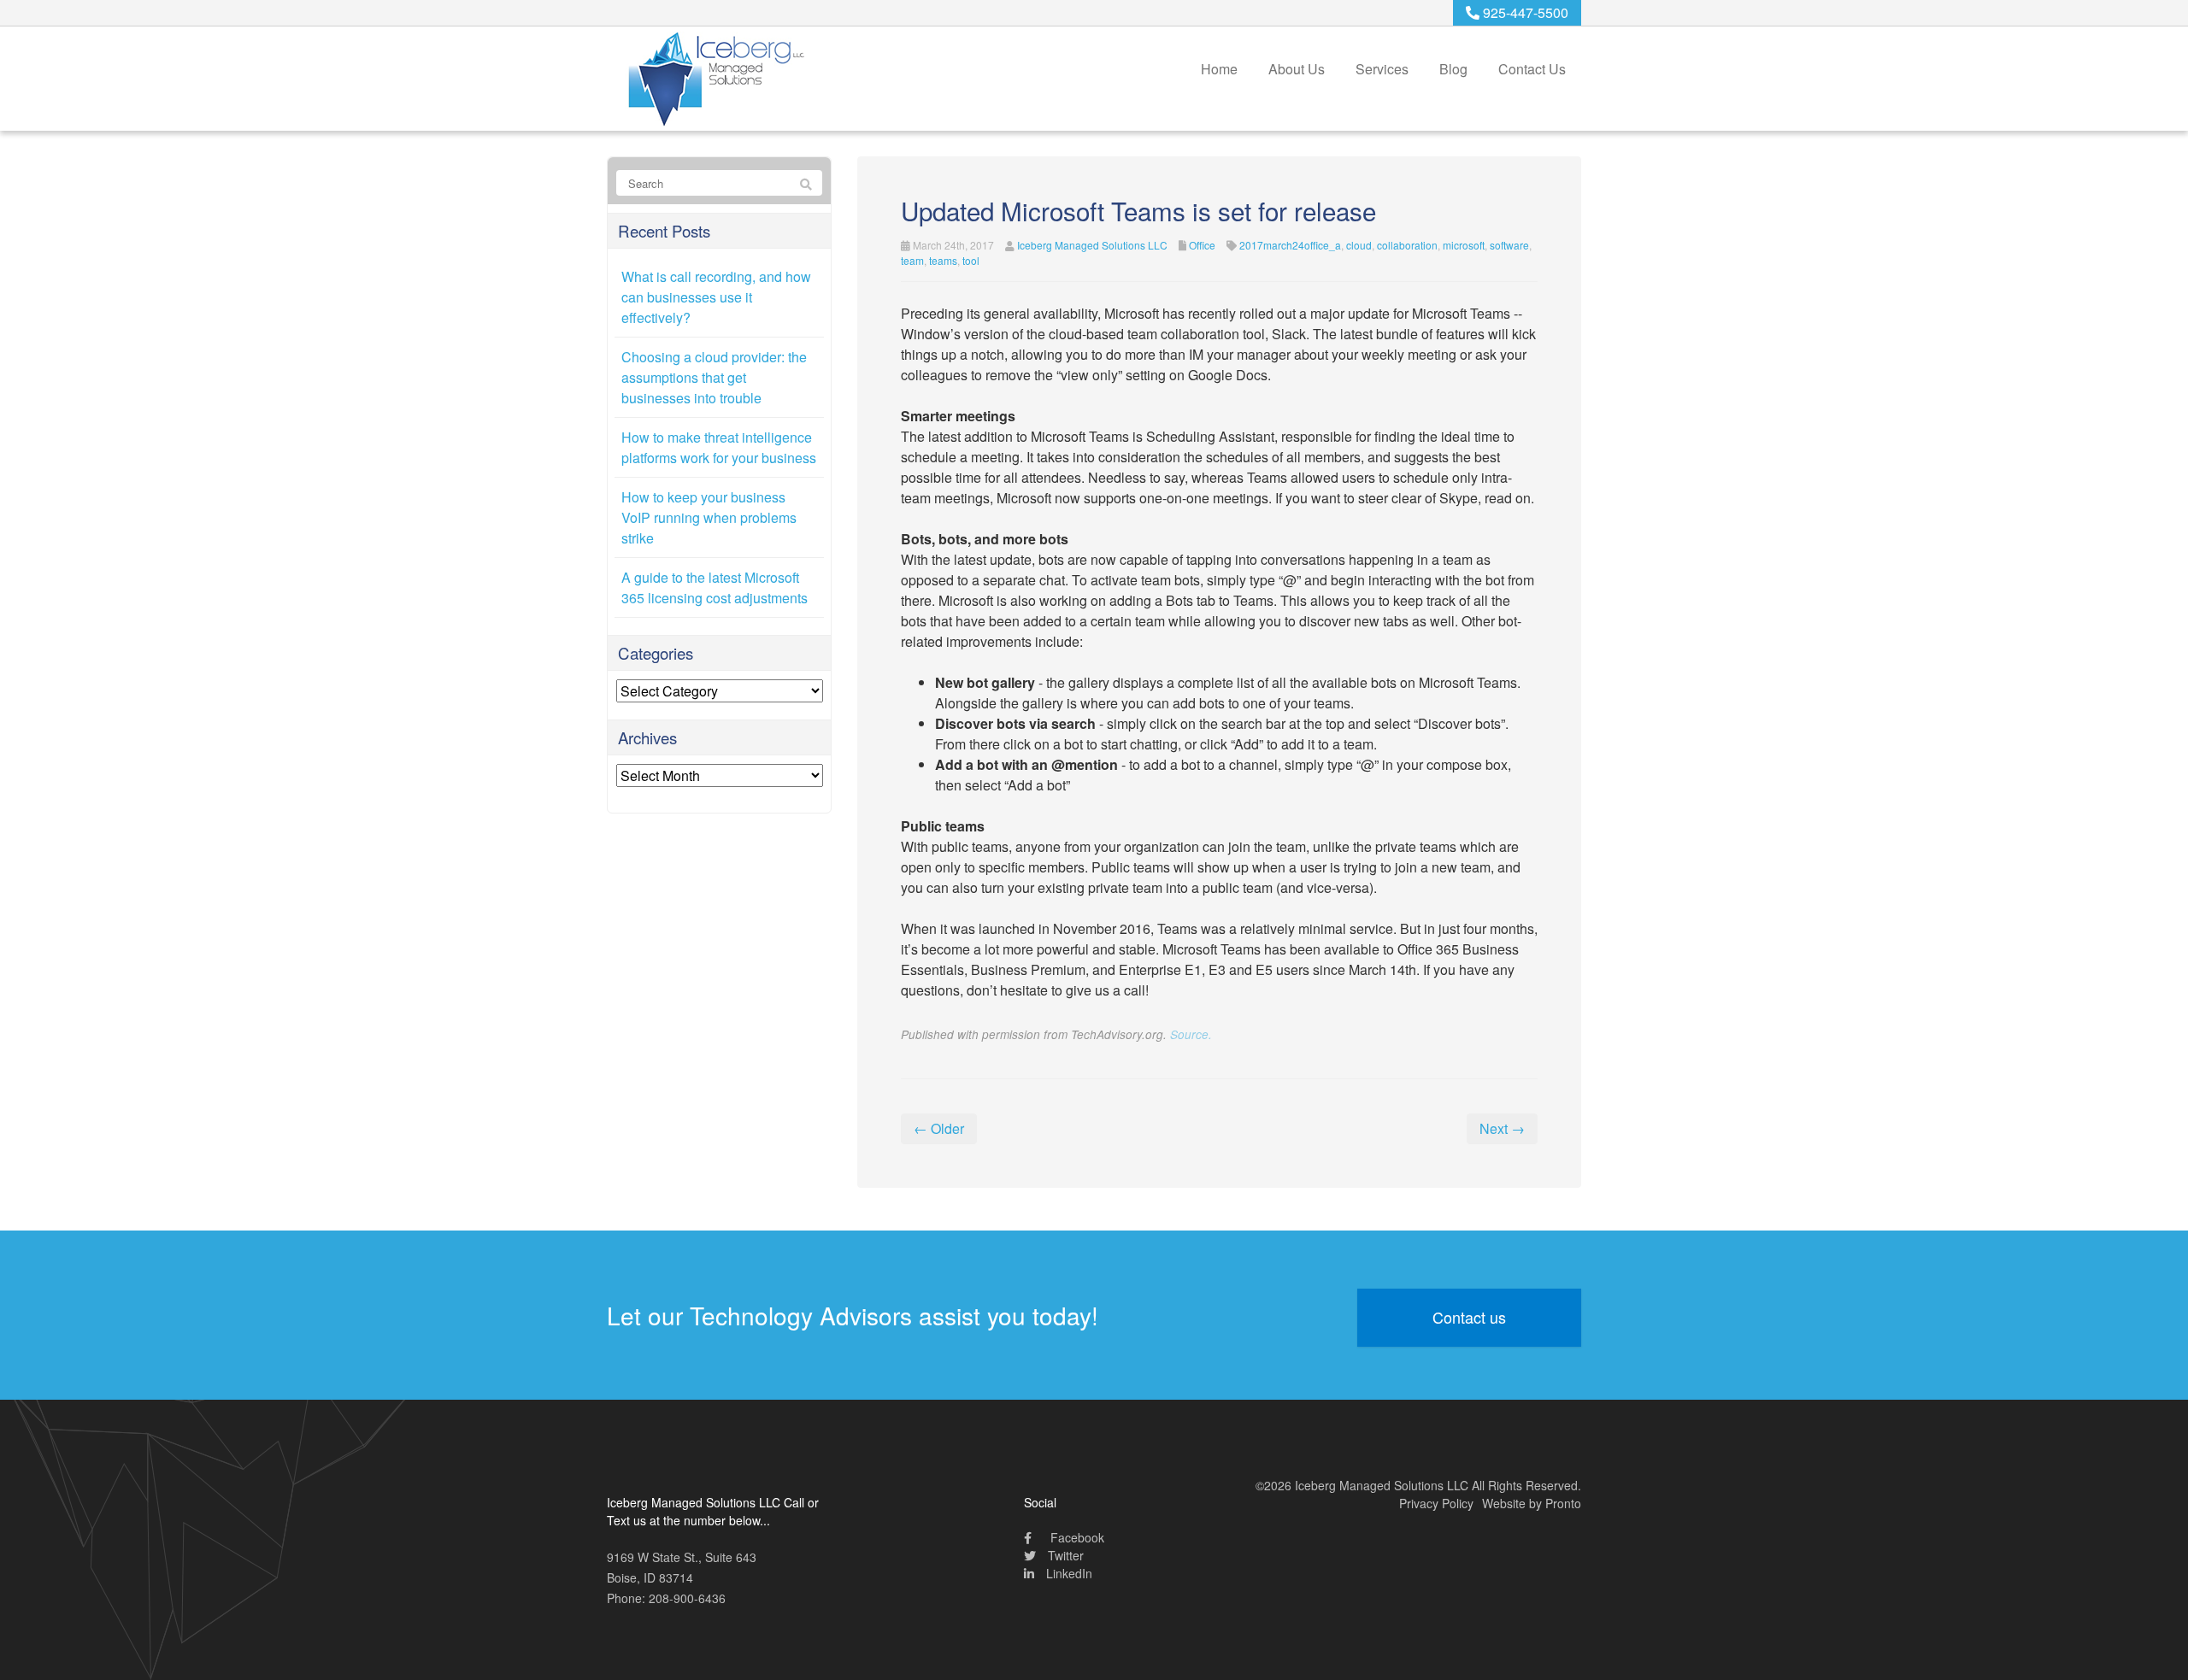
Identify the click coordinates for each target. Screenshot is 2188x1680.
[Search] (806, 184)
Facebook (1076, 1537)
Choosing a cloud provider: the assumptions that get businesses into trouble (714, 377)
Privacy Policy (1436, 1503)
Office (1202, 245)
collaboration (1407, 245)
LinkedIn (1068, 1573)
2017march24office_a (1290, 245)
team (912, 260)
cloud (1359, 245)
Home (1219, 69)
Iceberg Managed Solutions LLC (1092, 245)
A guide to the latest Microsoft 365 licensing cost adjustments (715, 587)
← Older (939, 1128)
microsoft (1464, 245)
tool (971, 260)
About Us (1297, 69)
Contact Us (1532, 69)
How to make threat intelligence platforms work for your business (719, 447)
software (1509, 245)
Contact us (1469, 1317)
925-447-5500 (1524, 12)
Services (1382, 69)
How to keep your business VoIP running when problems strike (709, 517)
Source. (1191, 1034)
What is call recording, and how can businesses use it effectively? (716, 297)
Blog (1453, 69)
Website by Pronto (1532, 1503)
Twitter (1064, 1555)
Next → (1502, 1128)
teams (943, 260)
